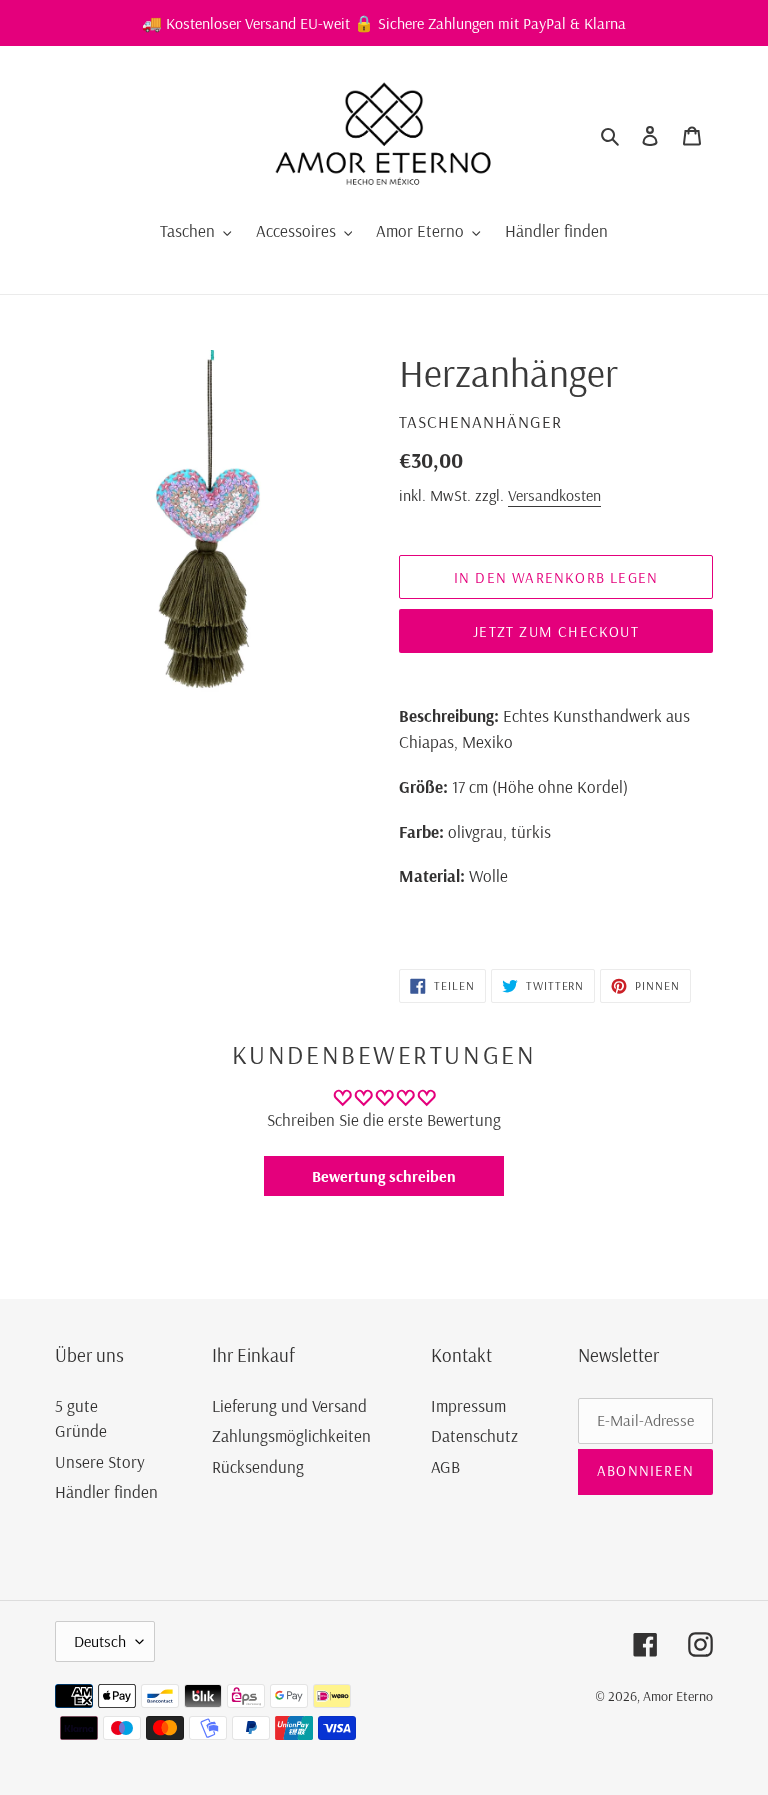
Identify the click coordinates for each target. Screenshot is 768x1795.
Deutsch (100, 1641)
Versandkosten (554, 495)
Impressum (468, 1405)
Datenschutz (474, 1435)
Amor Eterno (678, 1696)
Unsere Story (100, 1461)
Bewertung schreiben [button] (384, 1176)
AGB (445, 1466)
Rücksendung (258, 1466)
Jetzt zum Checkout (556, 631)
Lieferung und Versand (289, 1405)
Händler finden (106, 1491)
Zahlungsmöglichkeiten (291, 1435)
